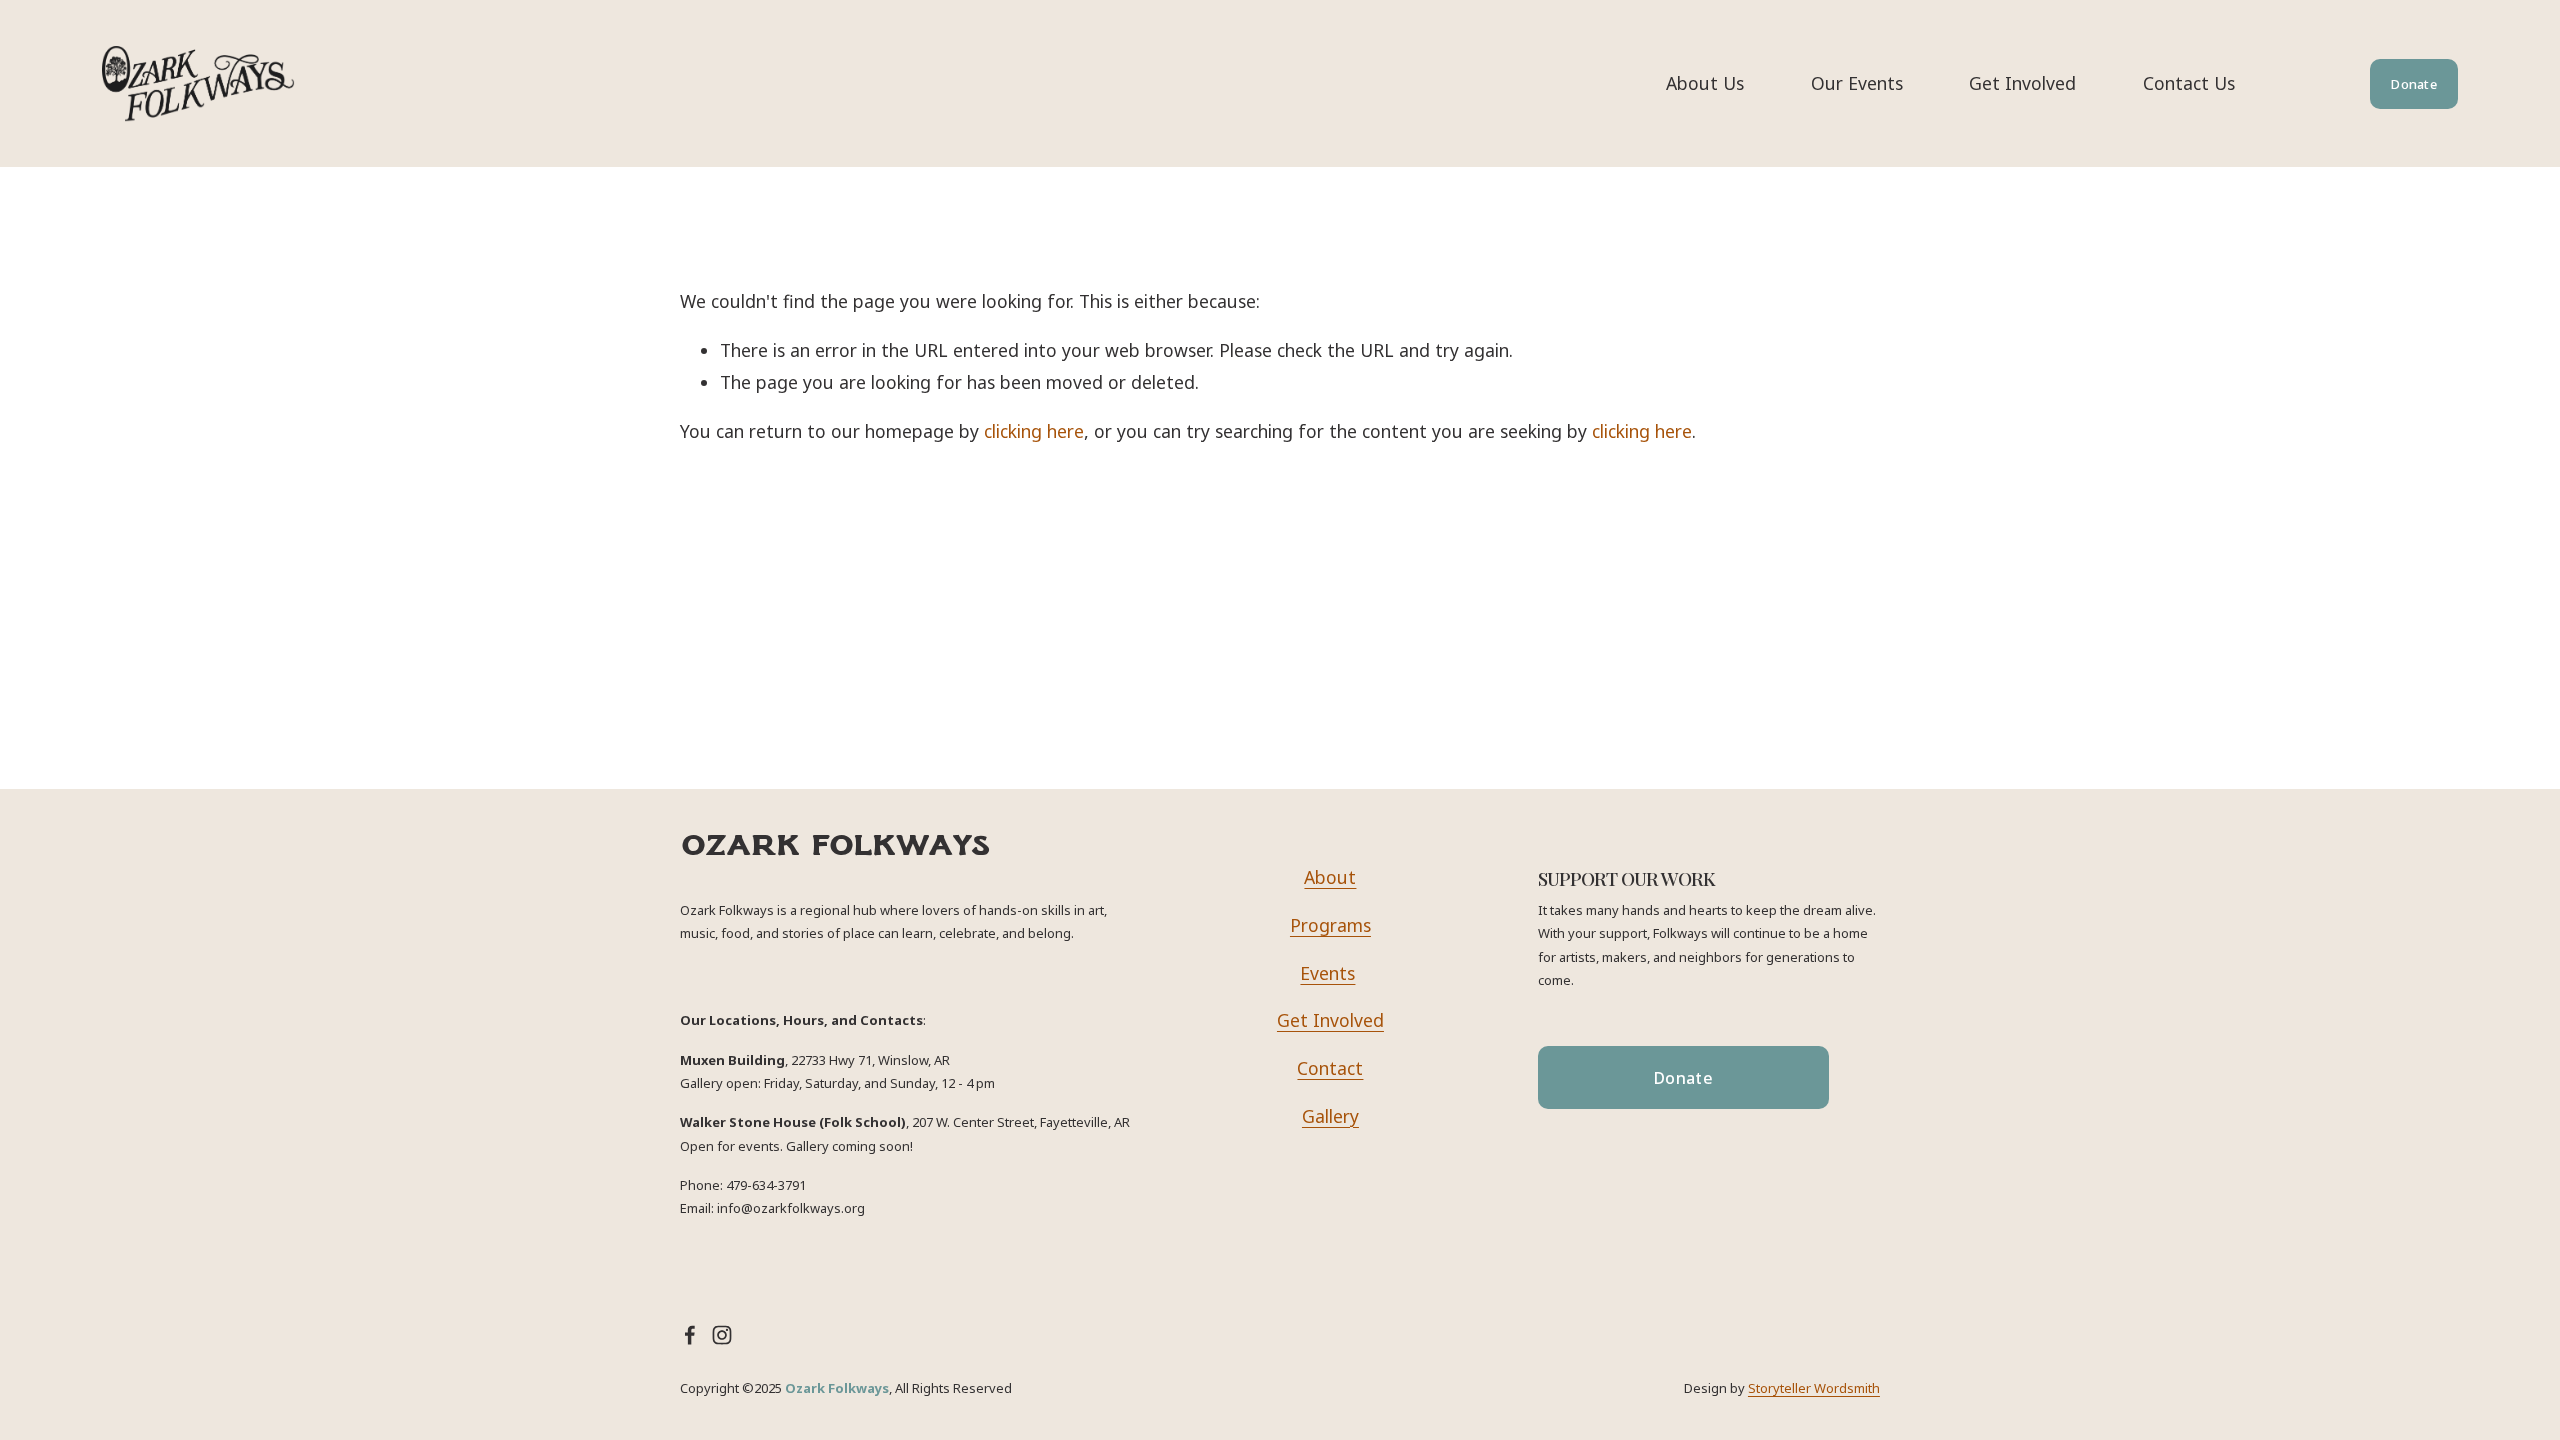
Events (1327, 973)
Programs (1330, 925)
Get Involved (2022, 83)
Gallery (1330, 1116)
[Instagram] (722, 1335)
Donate (2414, 84)
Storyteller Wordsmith (1814, 1388)
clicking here (1034, 431)
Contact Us (2189, 83)
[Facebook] (690, 1335)
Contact (1330, 1068)
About (1330, 877)
